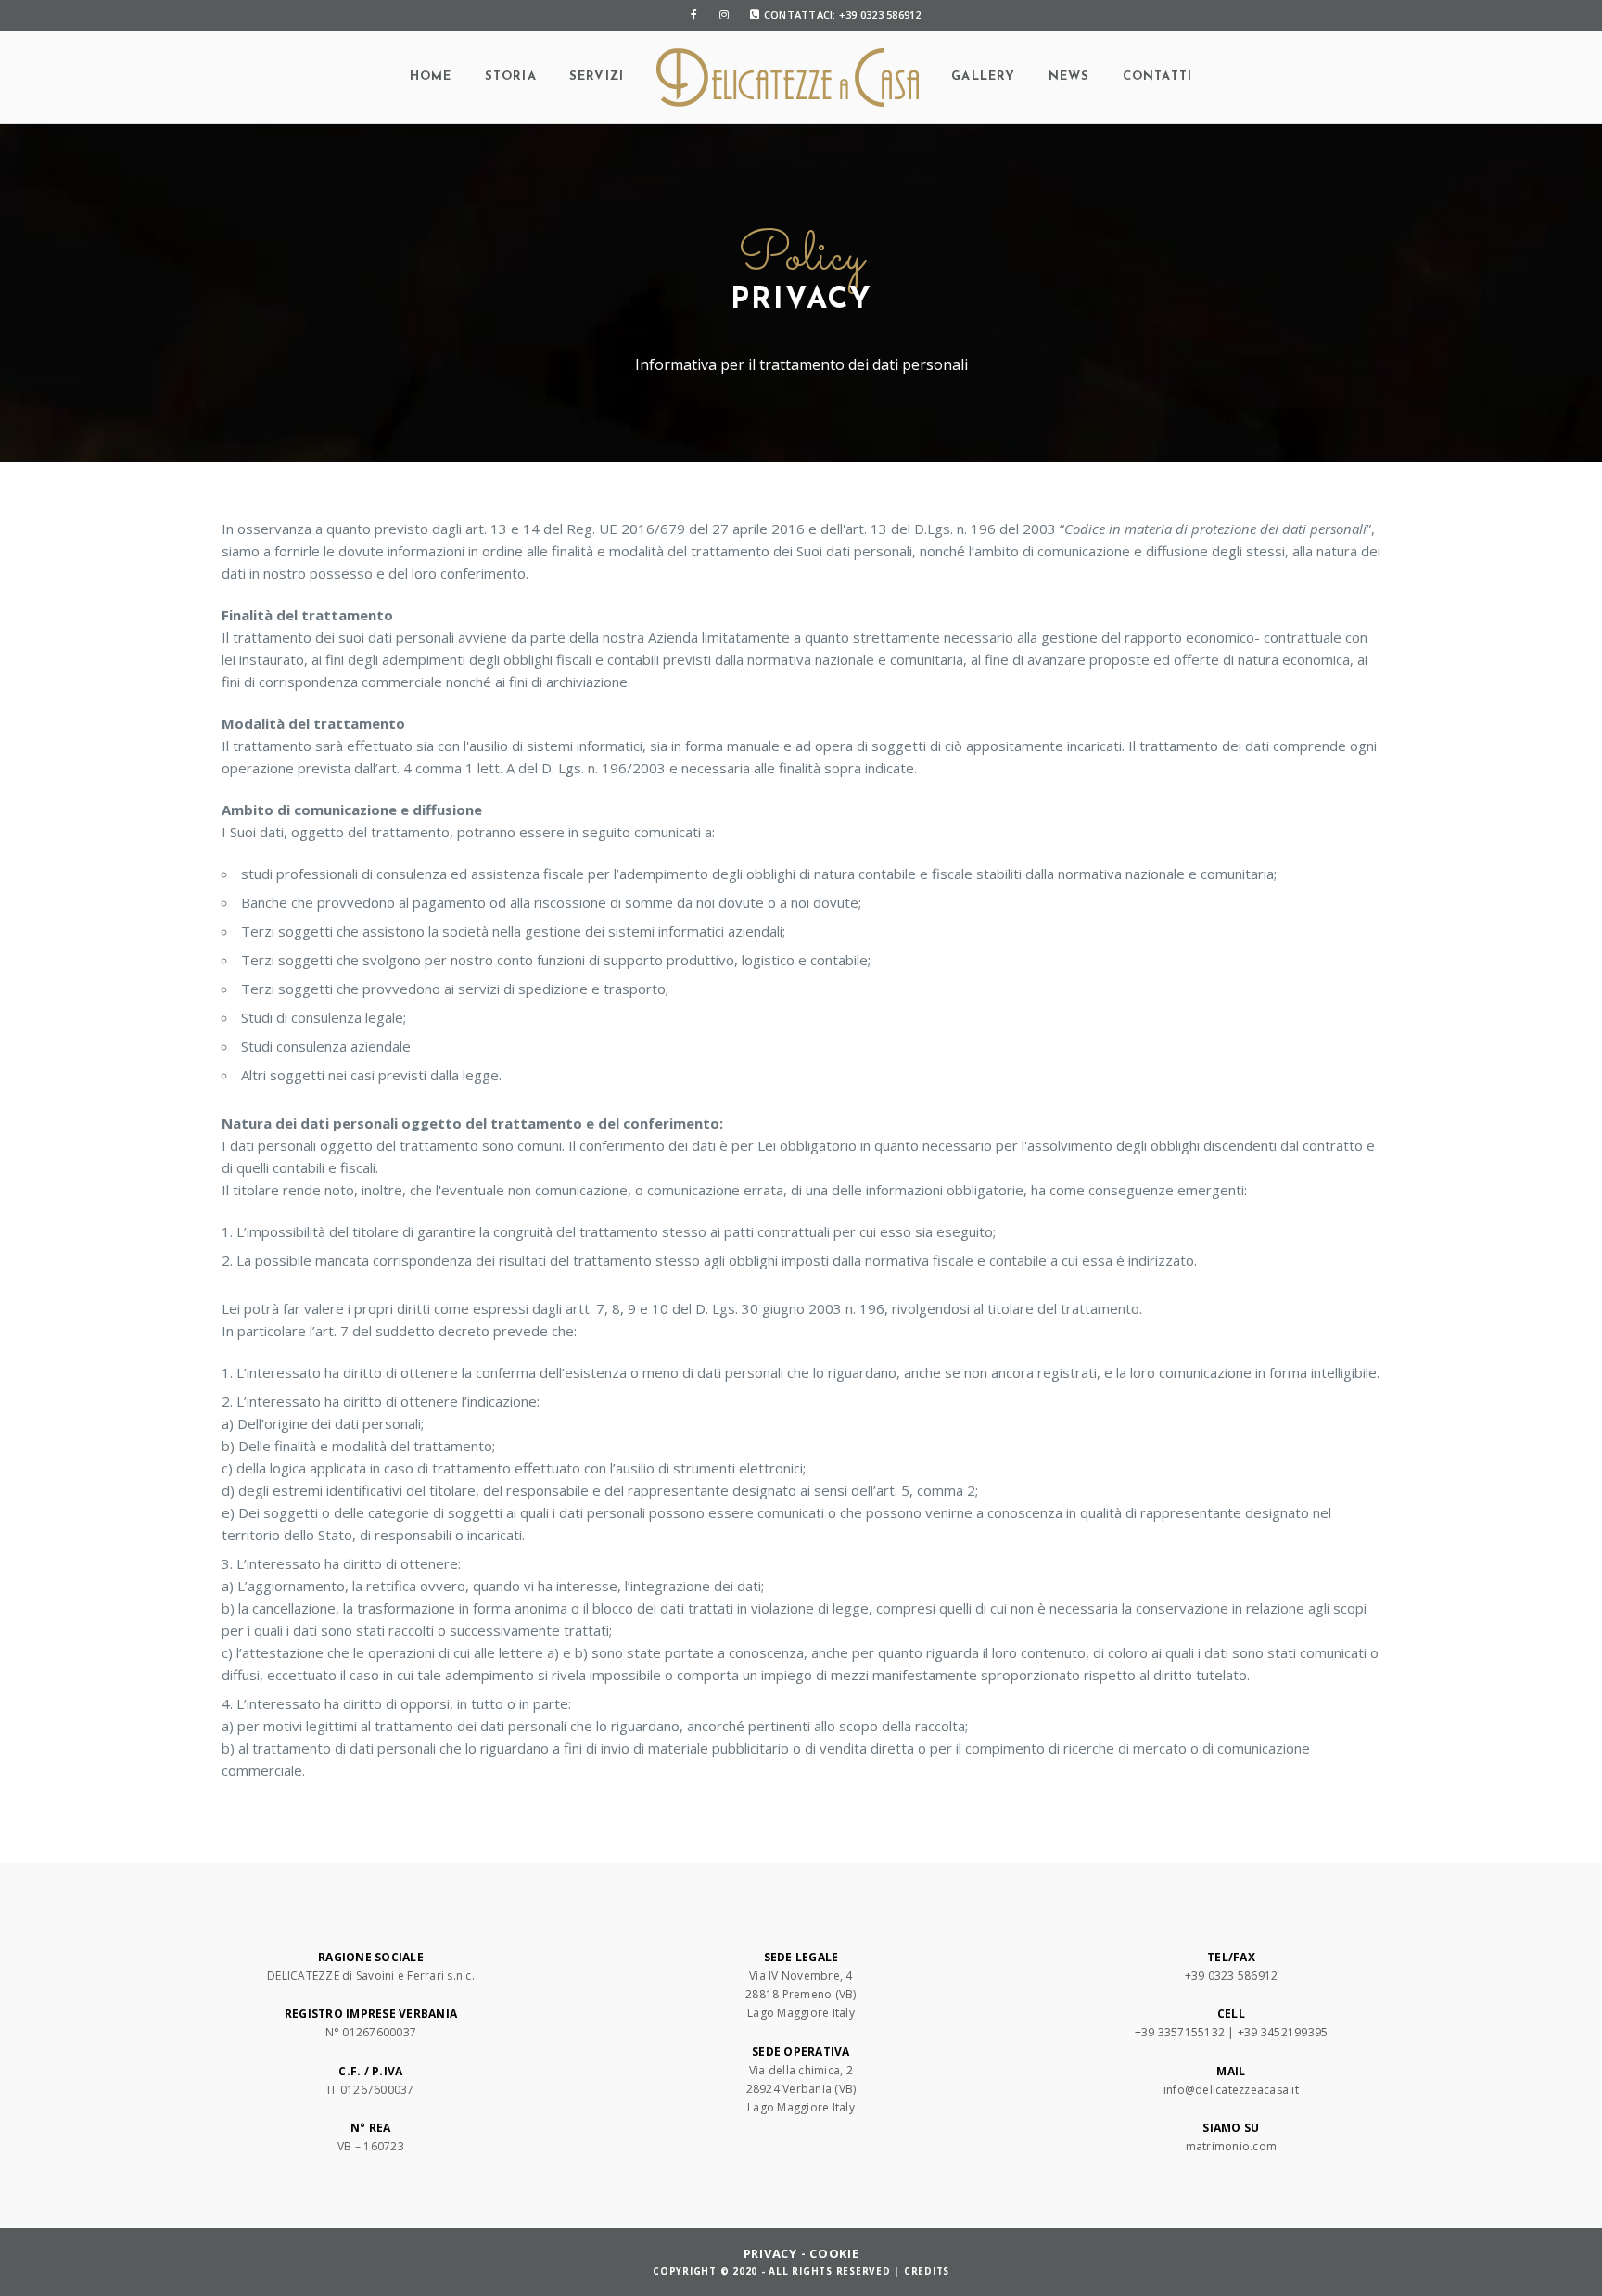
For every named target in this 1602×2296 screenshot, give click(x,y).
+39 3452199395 (1283, 2032)
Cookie (834, 2253)
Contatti (1158, 77)
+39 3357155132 (1180, 2032)
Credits (927, 2271)
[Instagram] (724, 15)
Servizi (597, 77)
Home (431, 77)
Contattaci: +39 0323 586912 (843, 14)
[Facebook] (694, 15)
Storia (511, 77)
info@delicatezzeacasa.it (1231, 2090)
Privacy (770, 2253)
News (1069, 77)
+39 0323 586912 (1232, 1976)
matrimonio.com (1232, 2146)
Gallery (983, 77)
